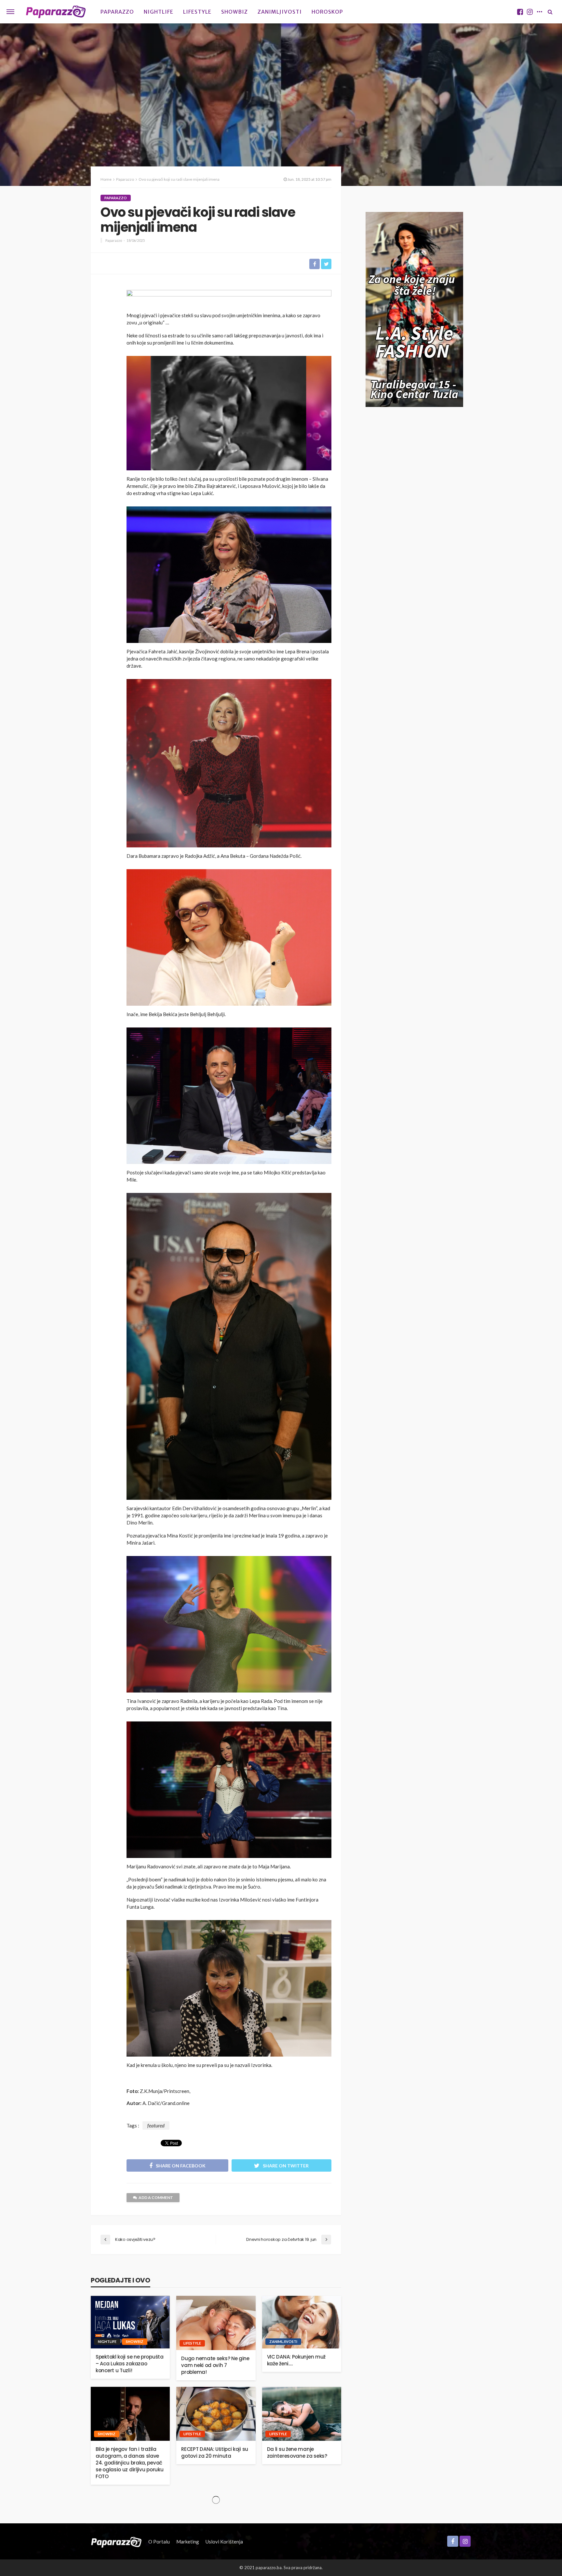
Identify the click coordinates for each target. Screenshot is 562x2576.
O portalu (159, 2542)
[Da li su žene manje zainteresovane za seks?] (302, 2414)
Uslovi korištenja (224, 2542)
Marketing (188, 2542)
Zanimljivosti (280, 12)
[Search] (550, 12)
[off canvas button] (10, 12)
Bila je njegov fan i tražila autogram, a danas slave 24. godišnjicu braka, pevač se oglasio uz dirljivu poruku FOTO (129, 2463)
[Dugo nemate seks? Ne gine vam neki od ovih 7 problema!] (216, 2323)
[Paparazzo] (116, 2542)
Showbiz (234, 12)
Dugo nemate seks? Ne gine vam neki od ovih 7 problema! (215, 2365)
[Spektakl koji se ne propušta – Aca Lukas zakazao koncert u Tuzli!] (130, 2322)
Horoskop (327, 12)
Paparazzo (117, 12)
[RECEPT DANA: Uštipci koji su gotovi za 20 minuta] (216, 2414)
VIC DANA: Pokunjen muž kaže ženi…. (296, 2360)
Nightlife (159, 12)
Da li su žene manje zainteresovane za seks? (297, 2452)
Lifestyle (197, 12)
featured (156, 2125)
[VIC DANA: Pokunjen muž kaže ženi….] (302, 2322)
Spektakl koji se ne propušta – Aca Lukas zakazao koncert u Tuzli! (130, 2364)
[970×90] (229, 299)
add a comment (156, 2197)
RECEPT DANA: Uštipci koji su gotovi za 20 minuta (215, 2452)
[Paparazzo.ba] (56, 12)
